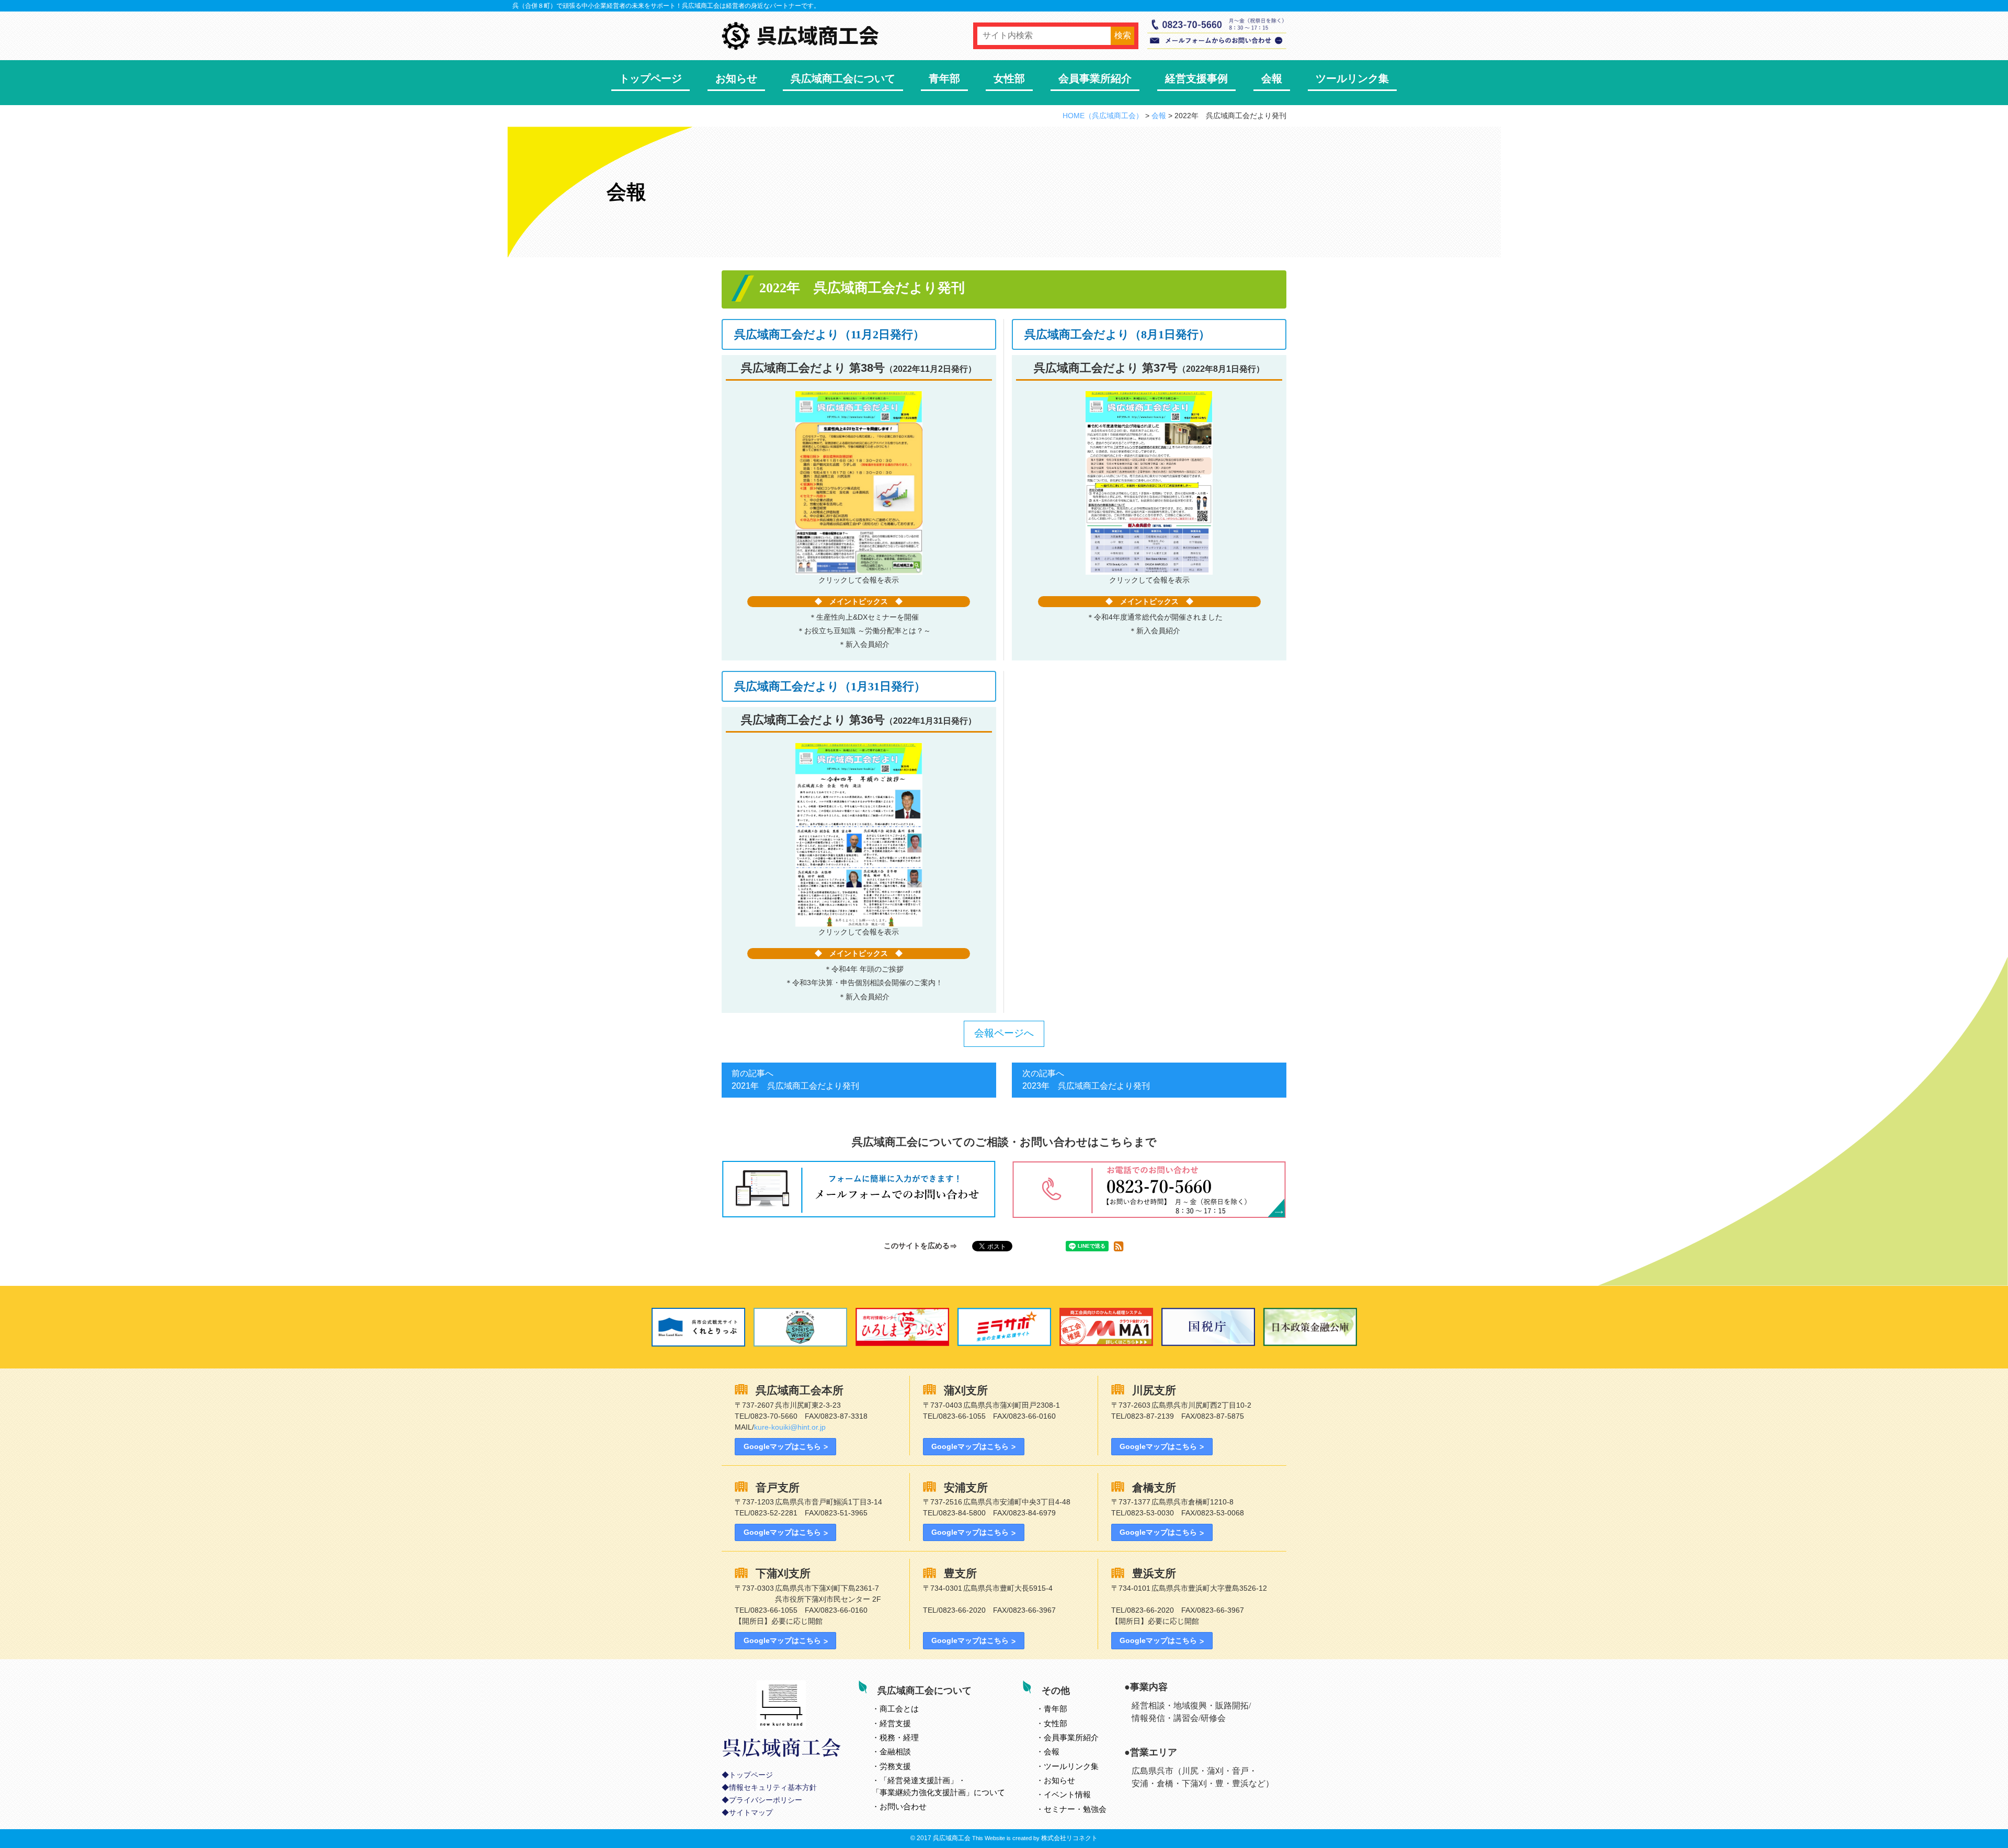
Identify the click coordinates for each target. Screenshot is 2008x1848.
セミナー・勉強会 (1075, 1809)
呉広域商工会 (952, 1838)
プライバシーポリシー (766, 1800)
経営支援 (895, 1723)
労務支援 (895, 1766)
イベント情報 (1067, 1794)
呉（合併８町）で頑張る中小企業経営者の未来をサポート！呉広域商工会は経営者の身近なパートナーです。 (666, 6)
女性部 (1009, 78)
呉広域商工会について (843, 78)
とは (899, 1709)
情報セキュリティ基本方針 (773, 1788)
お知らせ (736, 78)
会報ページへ (1004, 1033)
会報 (1272, 78)
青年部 (944, 78)
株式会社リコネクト (1069, 1838)
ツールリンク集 (1352, 78)
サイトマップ (751, 1813)
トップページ (651, 78)
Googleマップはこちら (782, 1446)
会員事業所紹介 (1095, 78)
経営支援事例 (1196, 78)
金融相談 (895, 1752)
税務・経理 (899, 1737)
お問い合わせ (903, 1806)
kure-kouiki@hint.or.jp (790, 1427)
